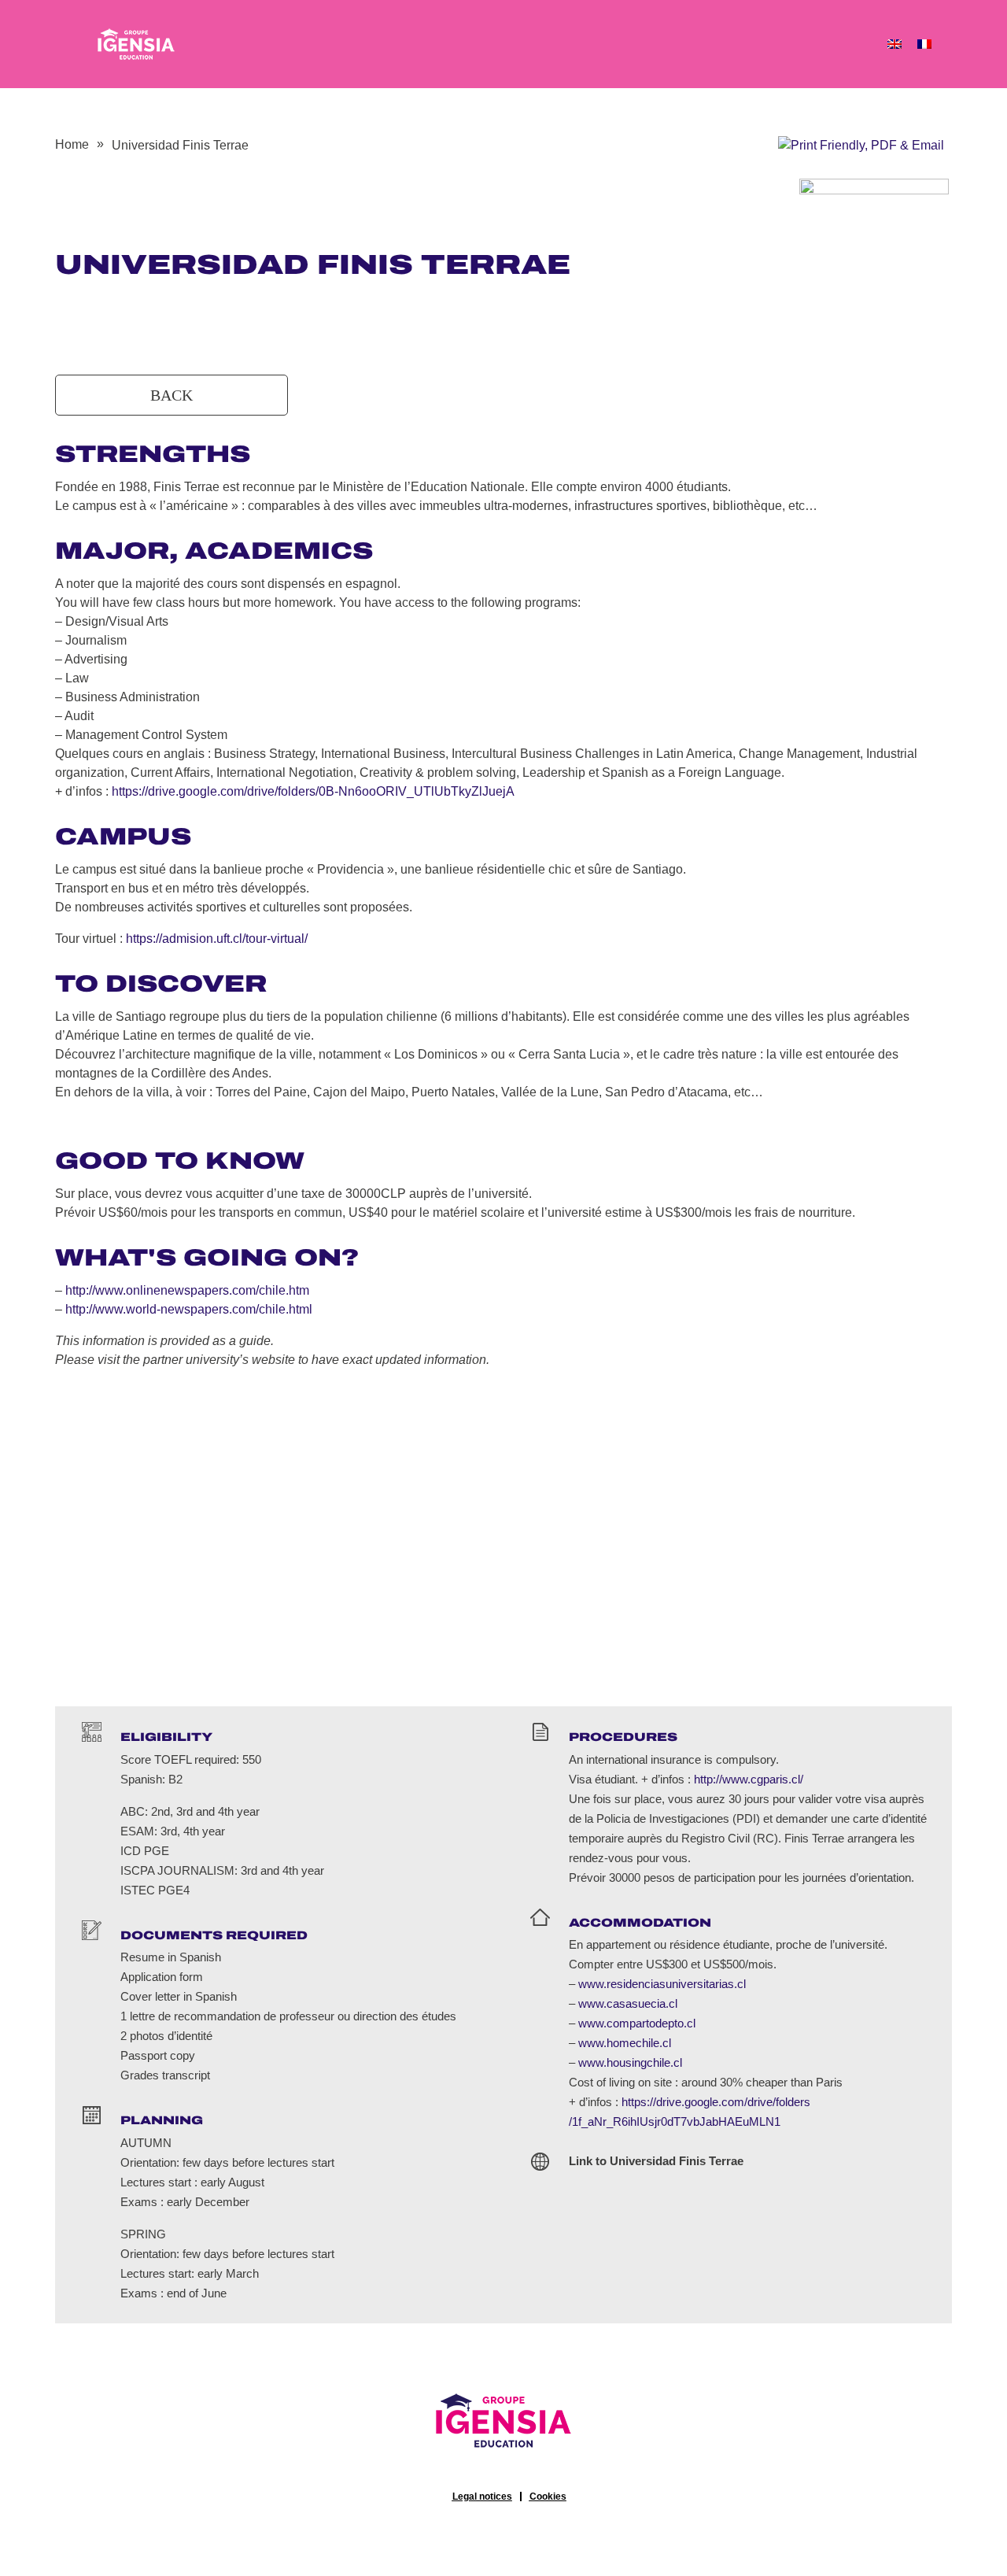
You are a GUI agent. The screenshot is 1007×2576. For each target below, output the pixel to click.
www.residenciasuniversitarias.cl (662, 1984)
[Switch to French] (924, 44)
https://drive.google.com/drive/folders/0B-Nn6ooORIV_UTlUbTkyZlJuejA (313, 791)
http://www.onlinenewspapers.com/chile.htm (187, 1290)
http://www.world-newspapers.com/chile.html (189, 1309)
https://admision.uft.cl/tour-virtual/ (217, 939)
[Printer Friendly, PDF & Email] (861, 144)
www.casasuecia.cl (628, 2003)
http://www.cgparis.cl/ (749, 1779)
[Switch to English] (894, 44)
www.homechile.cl (625, 2043)
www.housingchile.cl (630, 2062)
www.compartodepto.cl (637, 2023)
